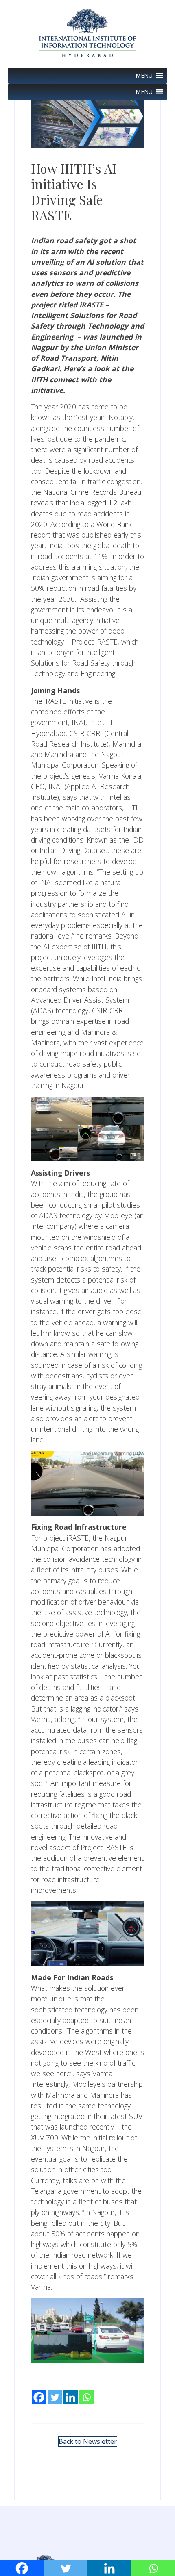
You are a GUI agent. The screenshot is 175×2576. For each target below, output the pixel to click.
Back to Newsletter (88, 2441)
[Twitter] (55, 2391)
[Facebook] (39, 2391)
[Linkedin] (71, 2391)
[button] (144, 76)
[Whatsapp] (86, 2391)
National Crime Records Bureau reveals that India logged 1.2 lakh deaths (86, 503)
